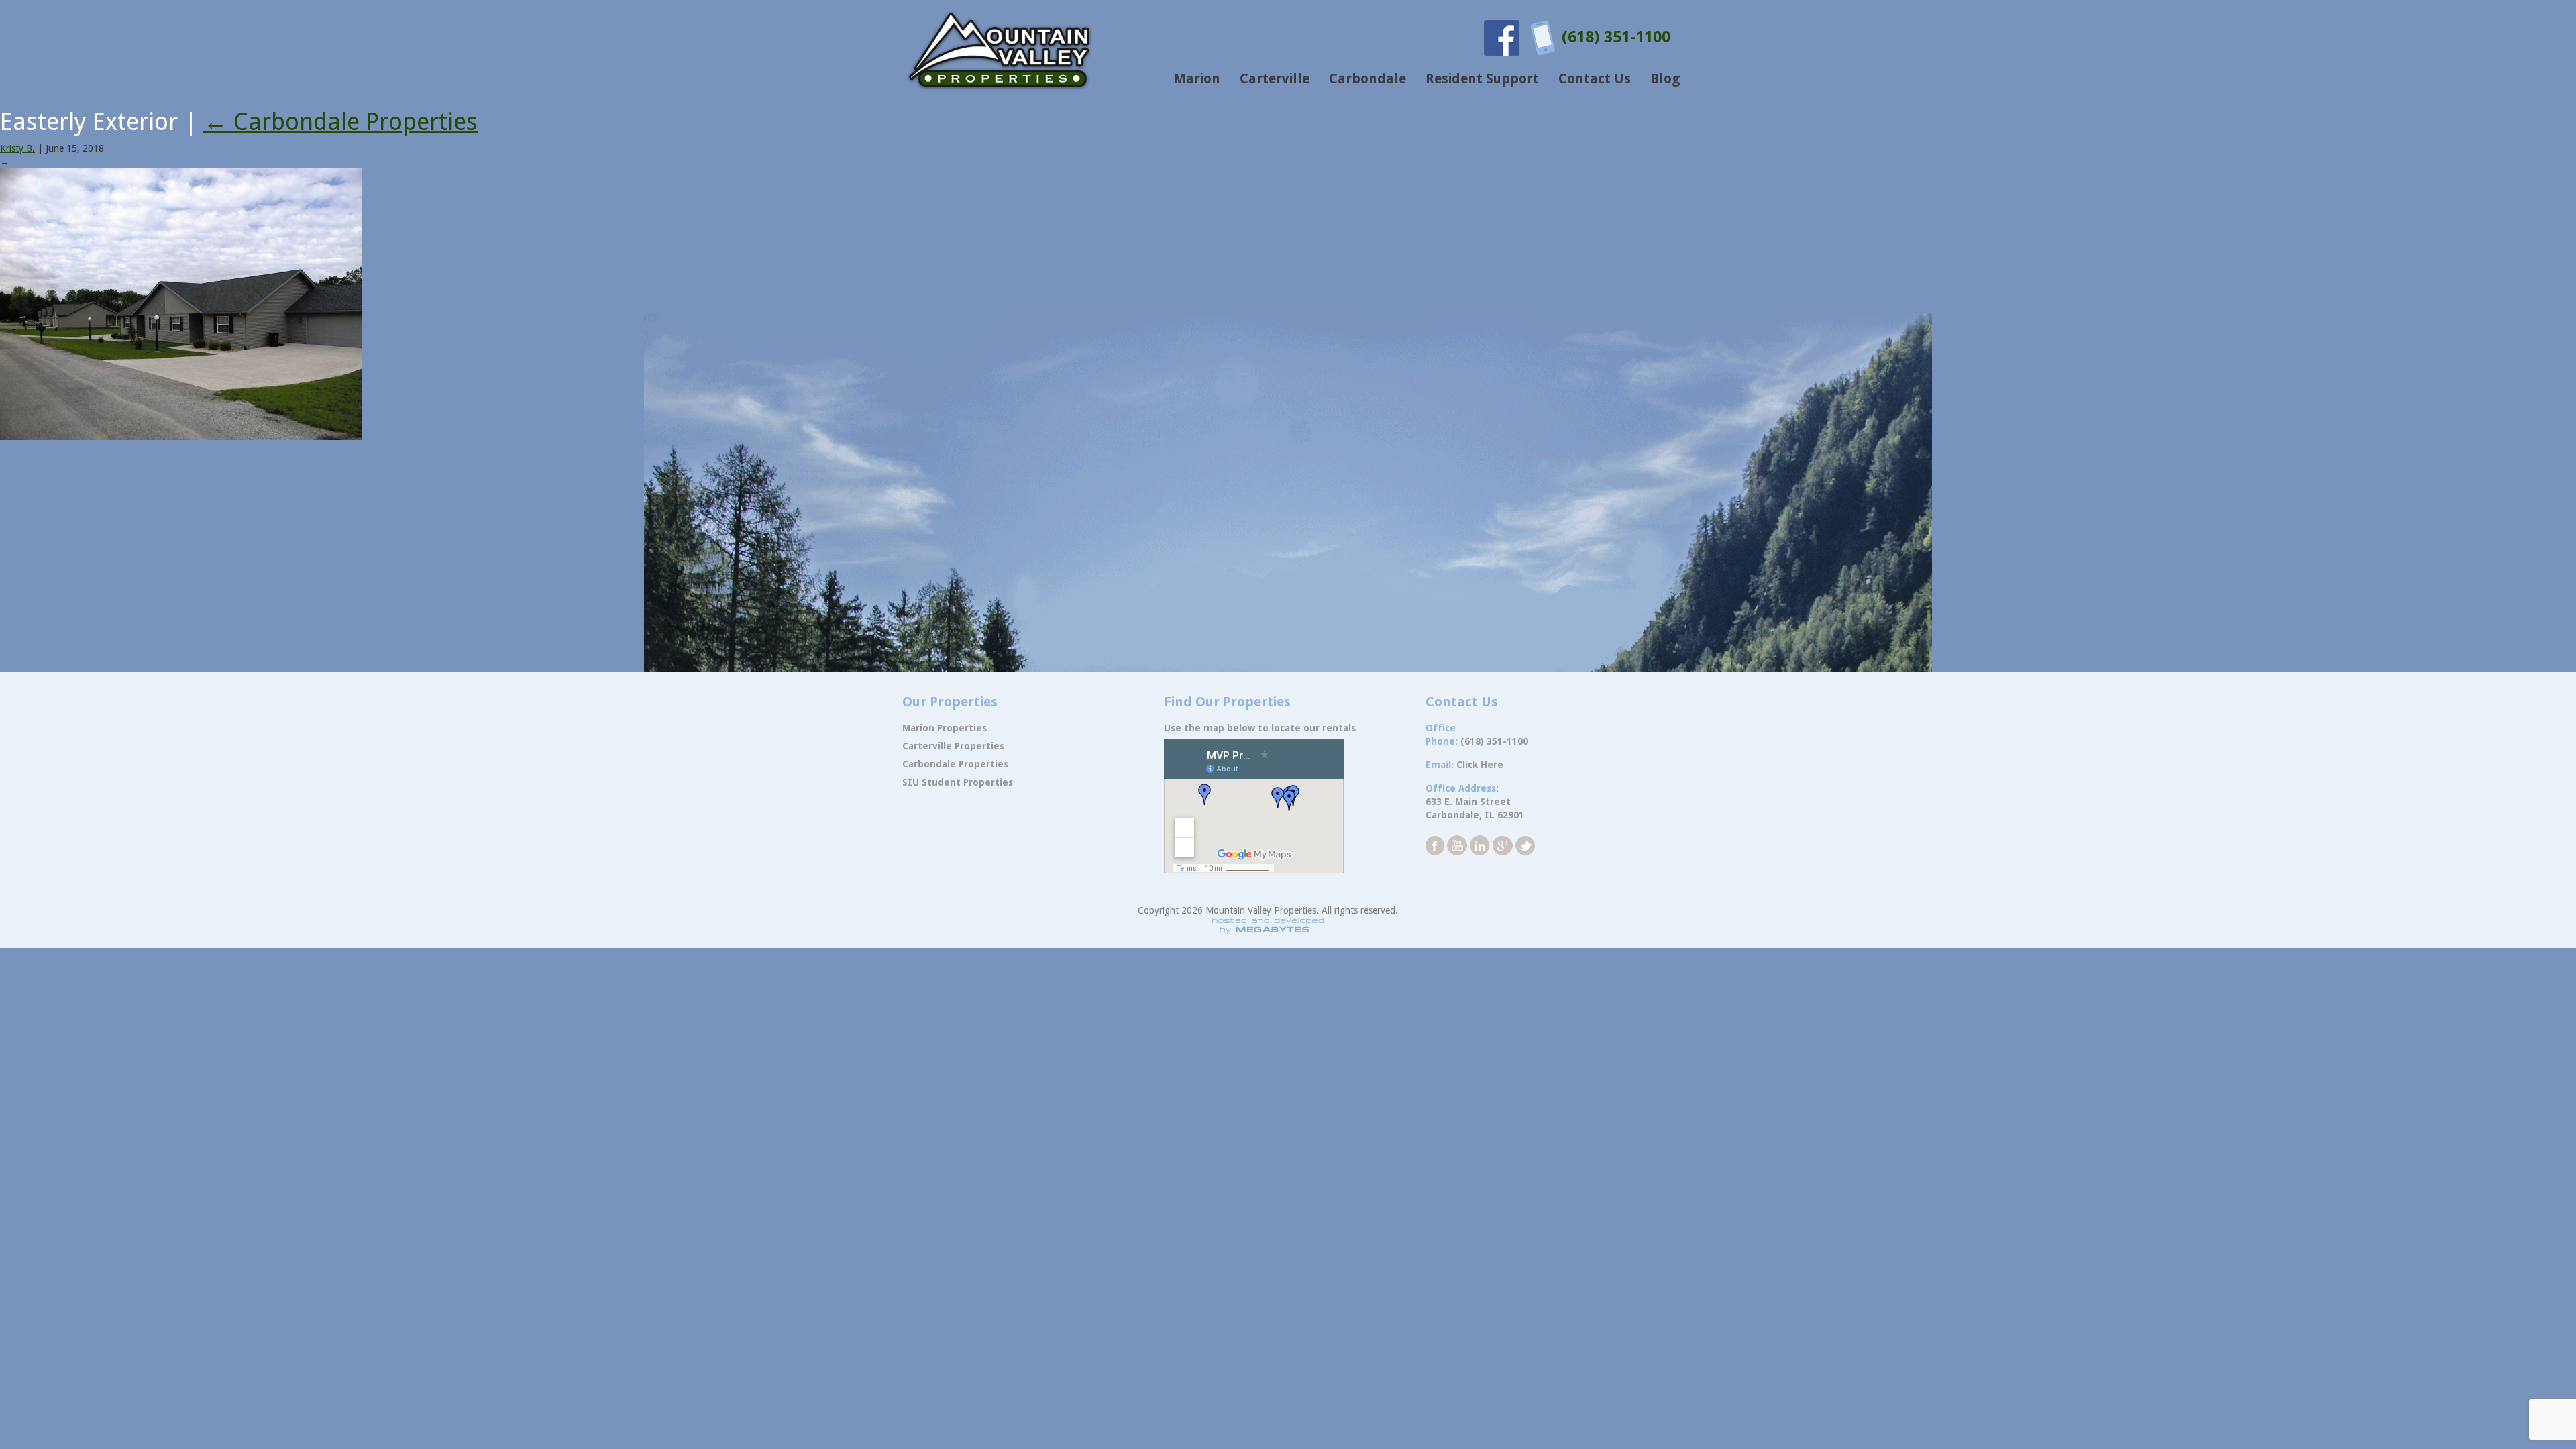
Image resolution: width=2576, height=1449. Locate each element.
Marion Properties (945, 728)
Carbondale (1367, 78)
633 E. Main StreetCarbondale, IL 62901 (1475, 808)
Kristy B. (17, 148)
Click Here (1480, 765)
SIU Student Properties (958, 782)
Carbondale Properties (340, 122)
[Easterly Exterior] (181, 303)
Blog (1665, 78)
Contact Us (1595, 78)
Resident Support (1482, 78)
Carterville (1275, 78)
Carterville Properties (953, 746)
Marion (1197, 78)
